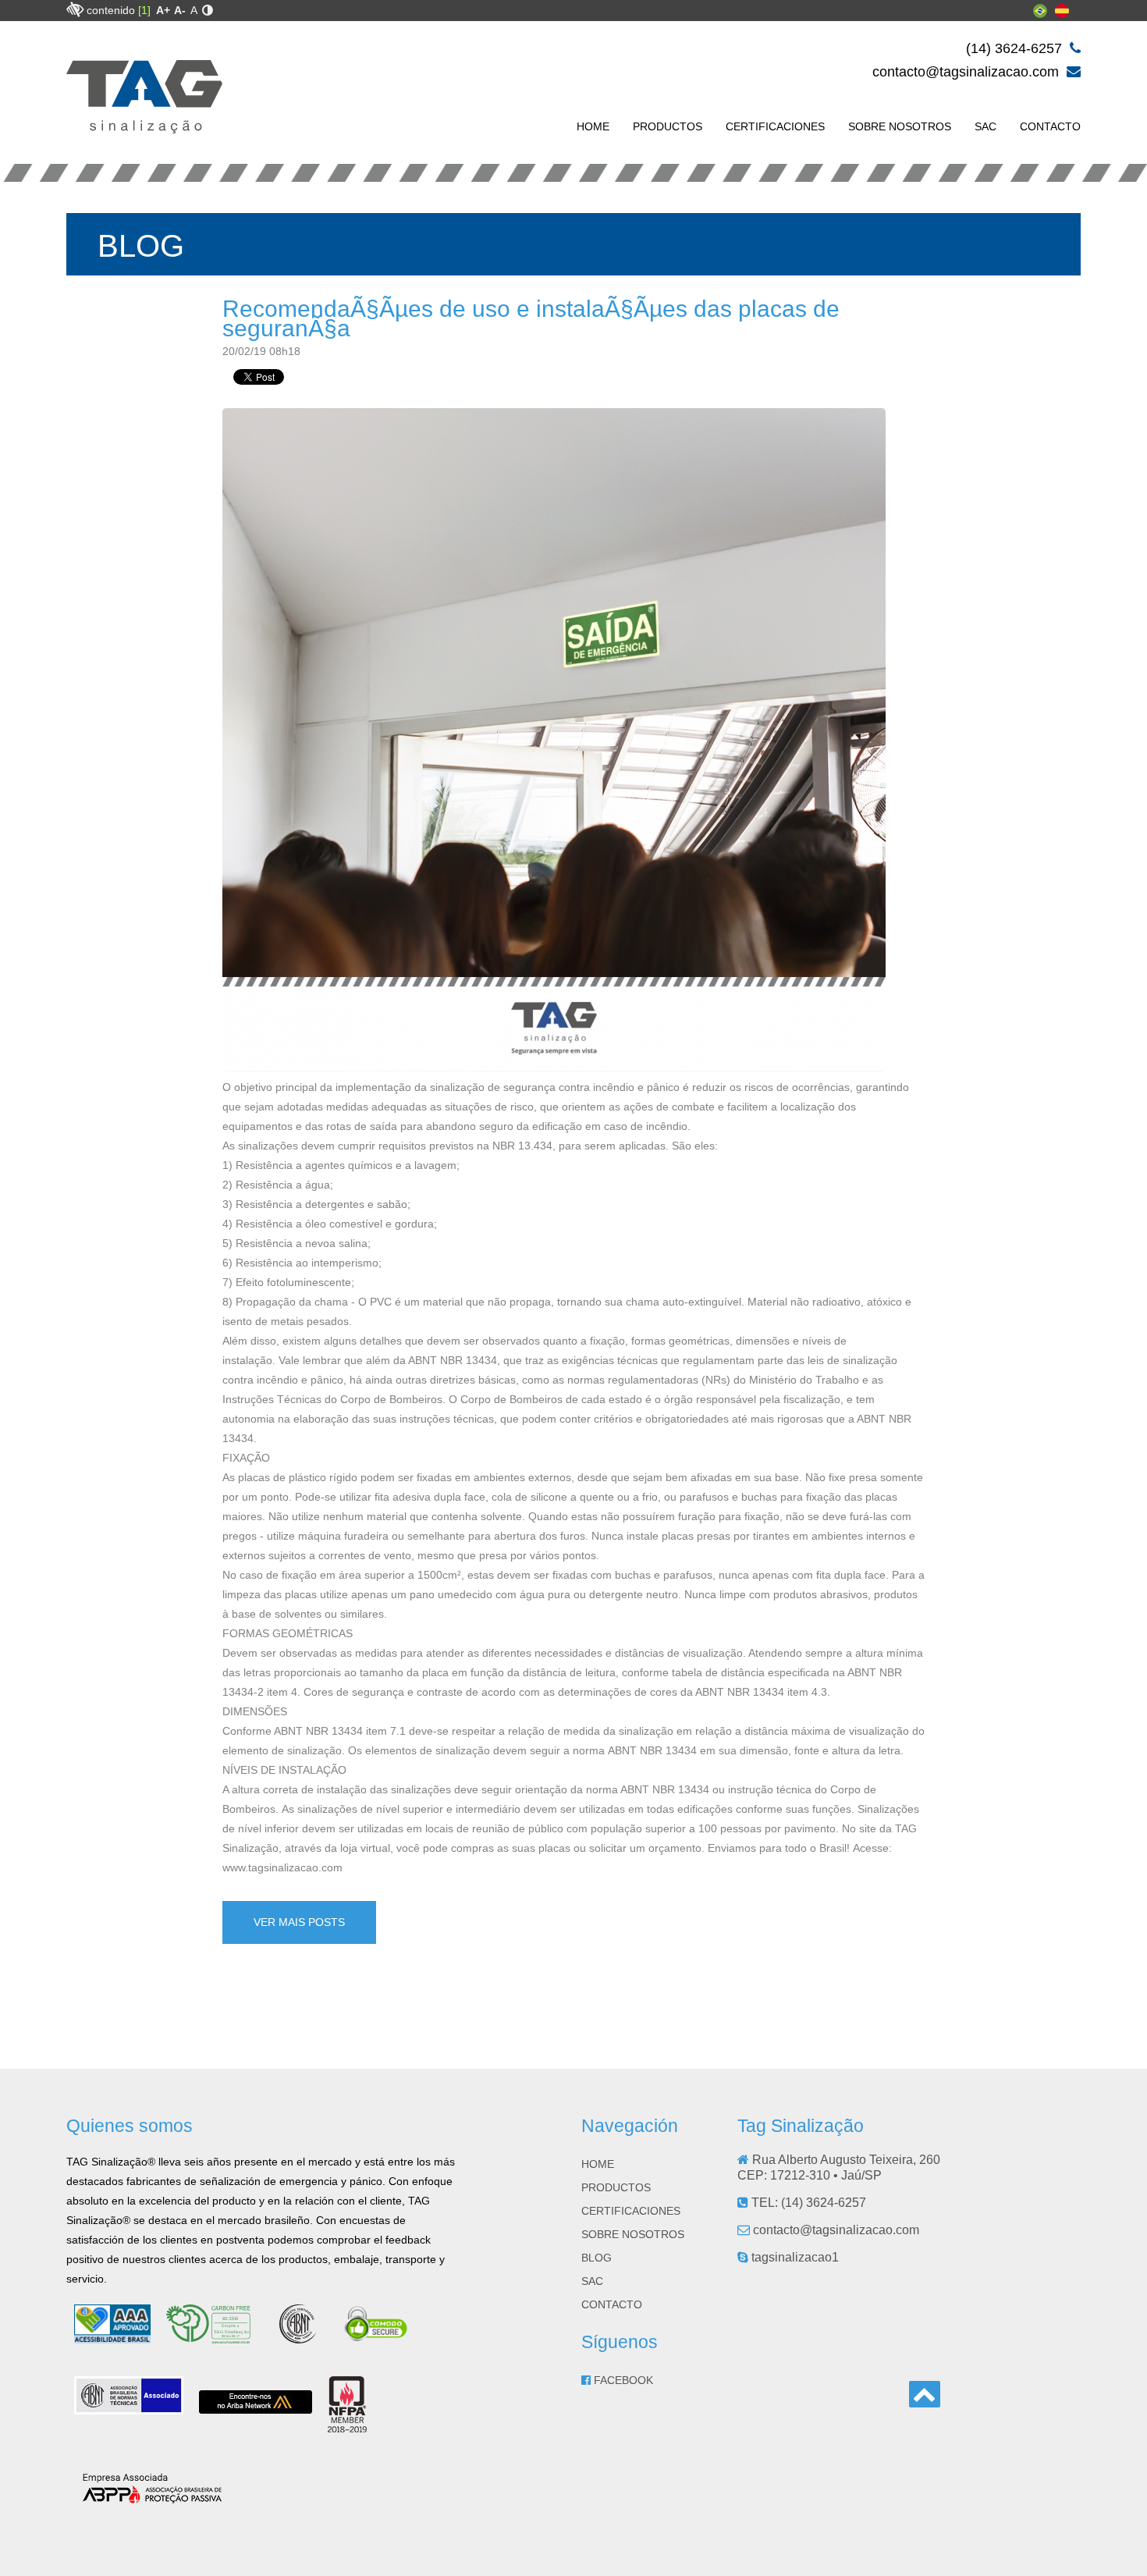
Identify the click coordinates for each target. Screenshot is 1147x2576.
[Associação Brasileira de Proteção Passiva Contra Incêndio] (152, 2498)
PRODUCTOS (668, 126)
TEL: (807, 2203)
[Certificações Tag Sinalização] (215, 2337)
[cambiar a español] (1062, 14)
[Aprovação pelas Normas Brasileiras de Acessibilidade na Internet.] (112, 2337)
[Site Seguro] (377, 2337)
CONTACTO (1050, 126)
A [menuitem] (194, 10)
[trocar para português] (1040, 14)
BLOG (597, 2258)
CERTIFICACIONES (775, 126)
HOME (593, 126)
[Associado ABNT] (129, 2408)
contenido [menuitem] (119, 10)
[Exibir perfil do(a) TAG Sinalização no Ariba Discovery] (256, 2407)
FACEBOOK (622, 2380)
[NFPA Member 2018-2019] (347, 2426)
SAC (985, 126)
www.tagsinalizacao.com (282, 1867)
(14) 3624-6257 (1016, 48)
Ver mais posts (299, 1922)
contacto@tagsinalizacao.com (968, 72)
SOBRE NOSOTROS (900, 126)
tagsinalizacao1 (794, 2257)
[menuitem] (163, 10)
